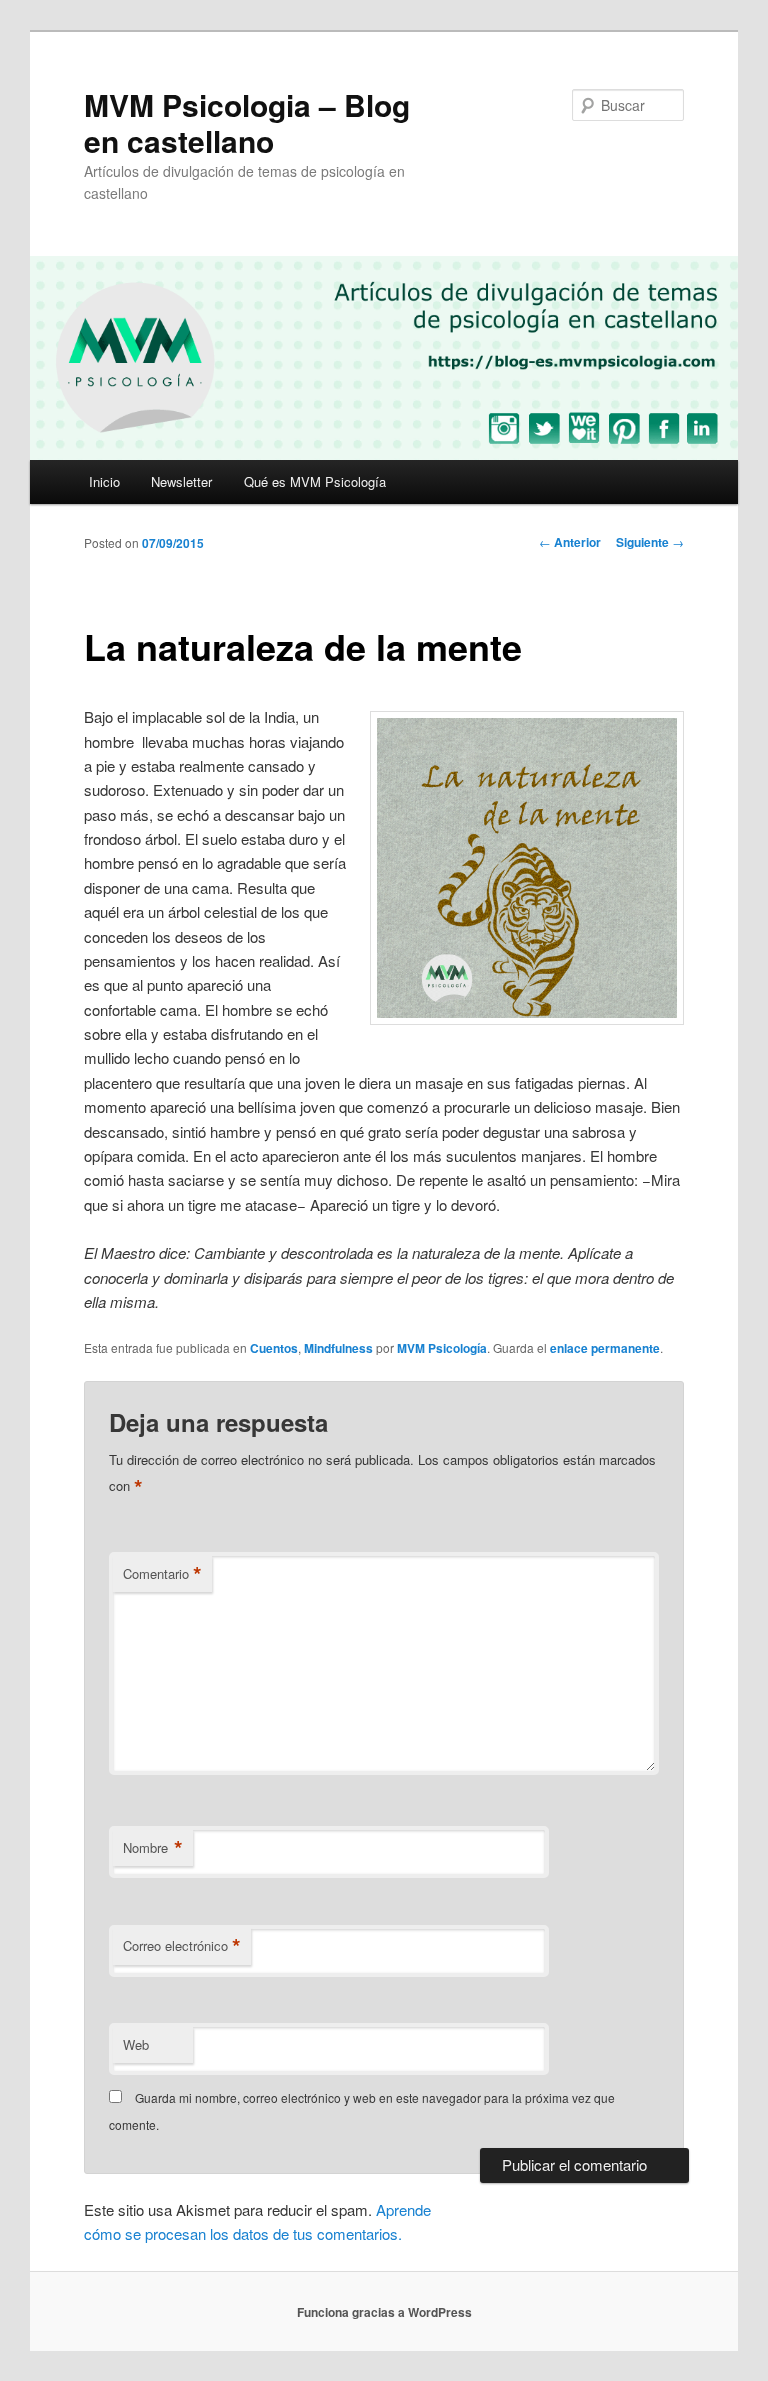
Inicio (104, 481)
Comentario (162, 1574)
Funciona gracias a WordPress (384, 2312)
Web (136, 2044)
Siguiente (650, 542)
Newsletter (181, 481)
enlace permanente (605, 1348)
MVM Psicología (442, 1348)
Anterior (570, 542)
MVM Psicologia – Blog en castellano (247, 122)
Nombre (153, 1848)
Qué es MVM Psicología (315, 481)
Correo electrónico (182, 1946)
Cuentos (274, 1348)
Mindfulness (338, 1348)
